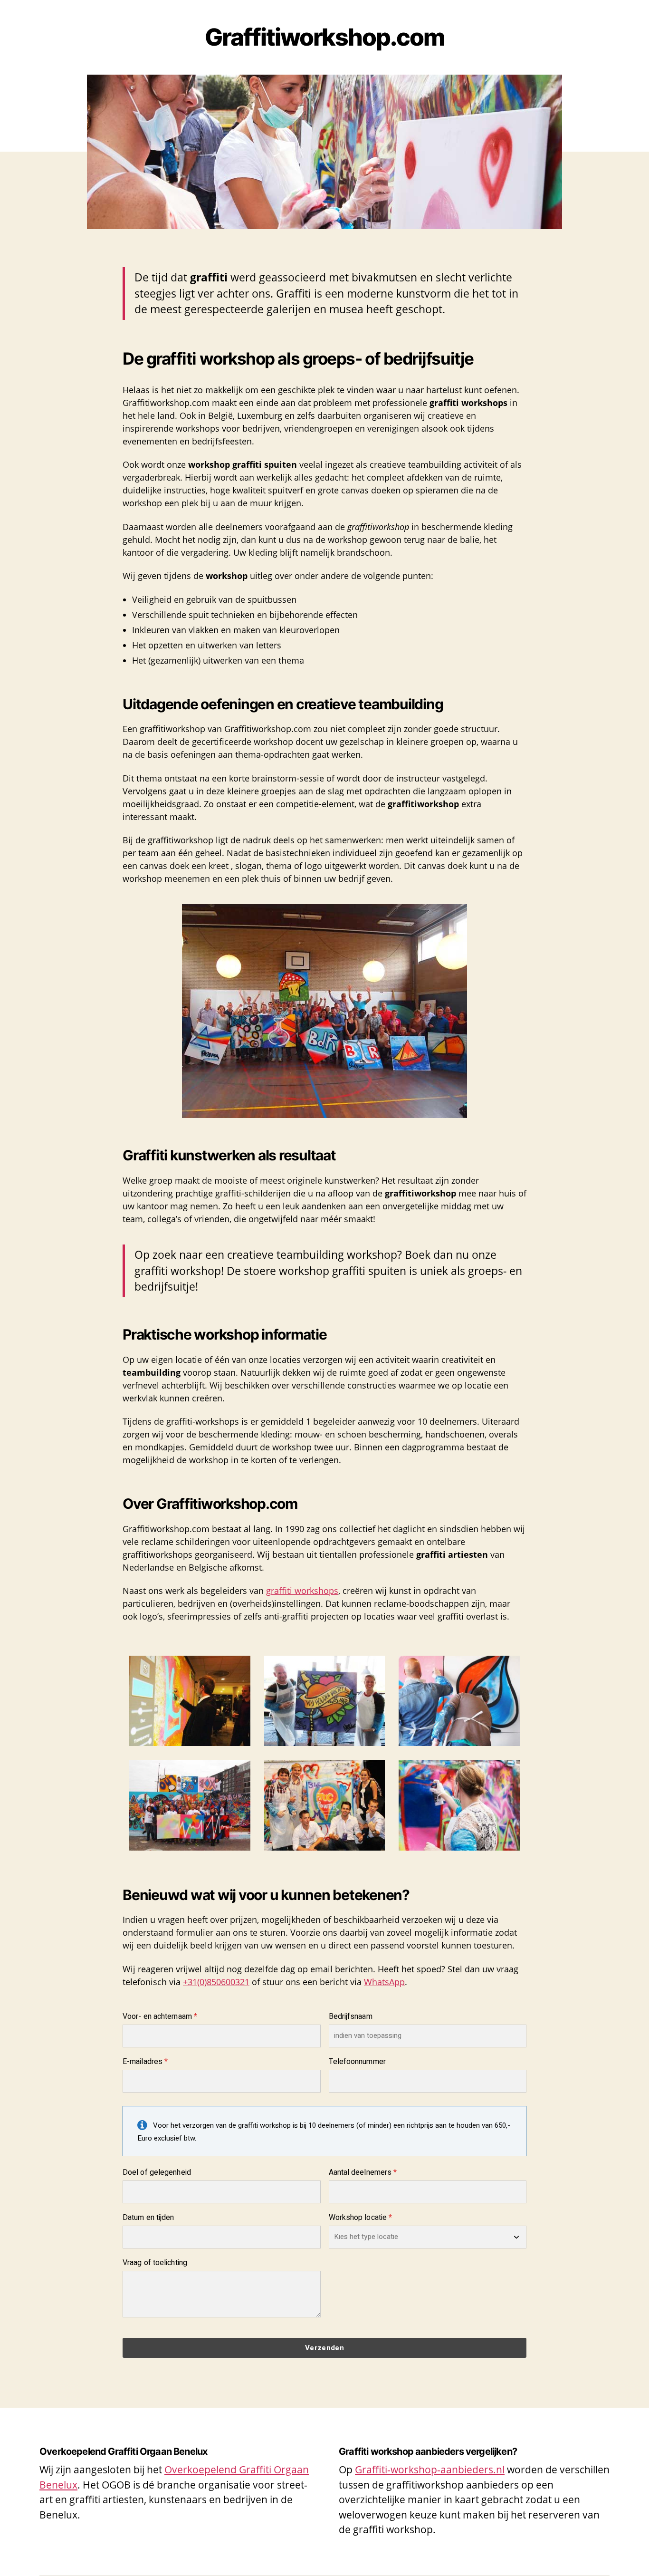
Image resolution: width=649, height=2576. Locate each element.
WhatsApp (384, 1982)
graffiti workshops (302, 1591)
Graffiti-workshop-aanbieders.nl (430, 2470)
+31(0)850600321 (216, 1982)
